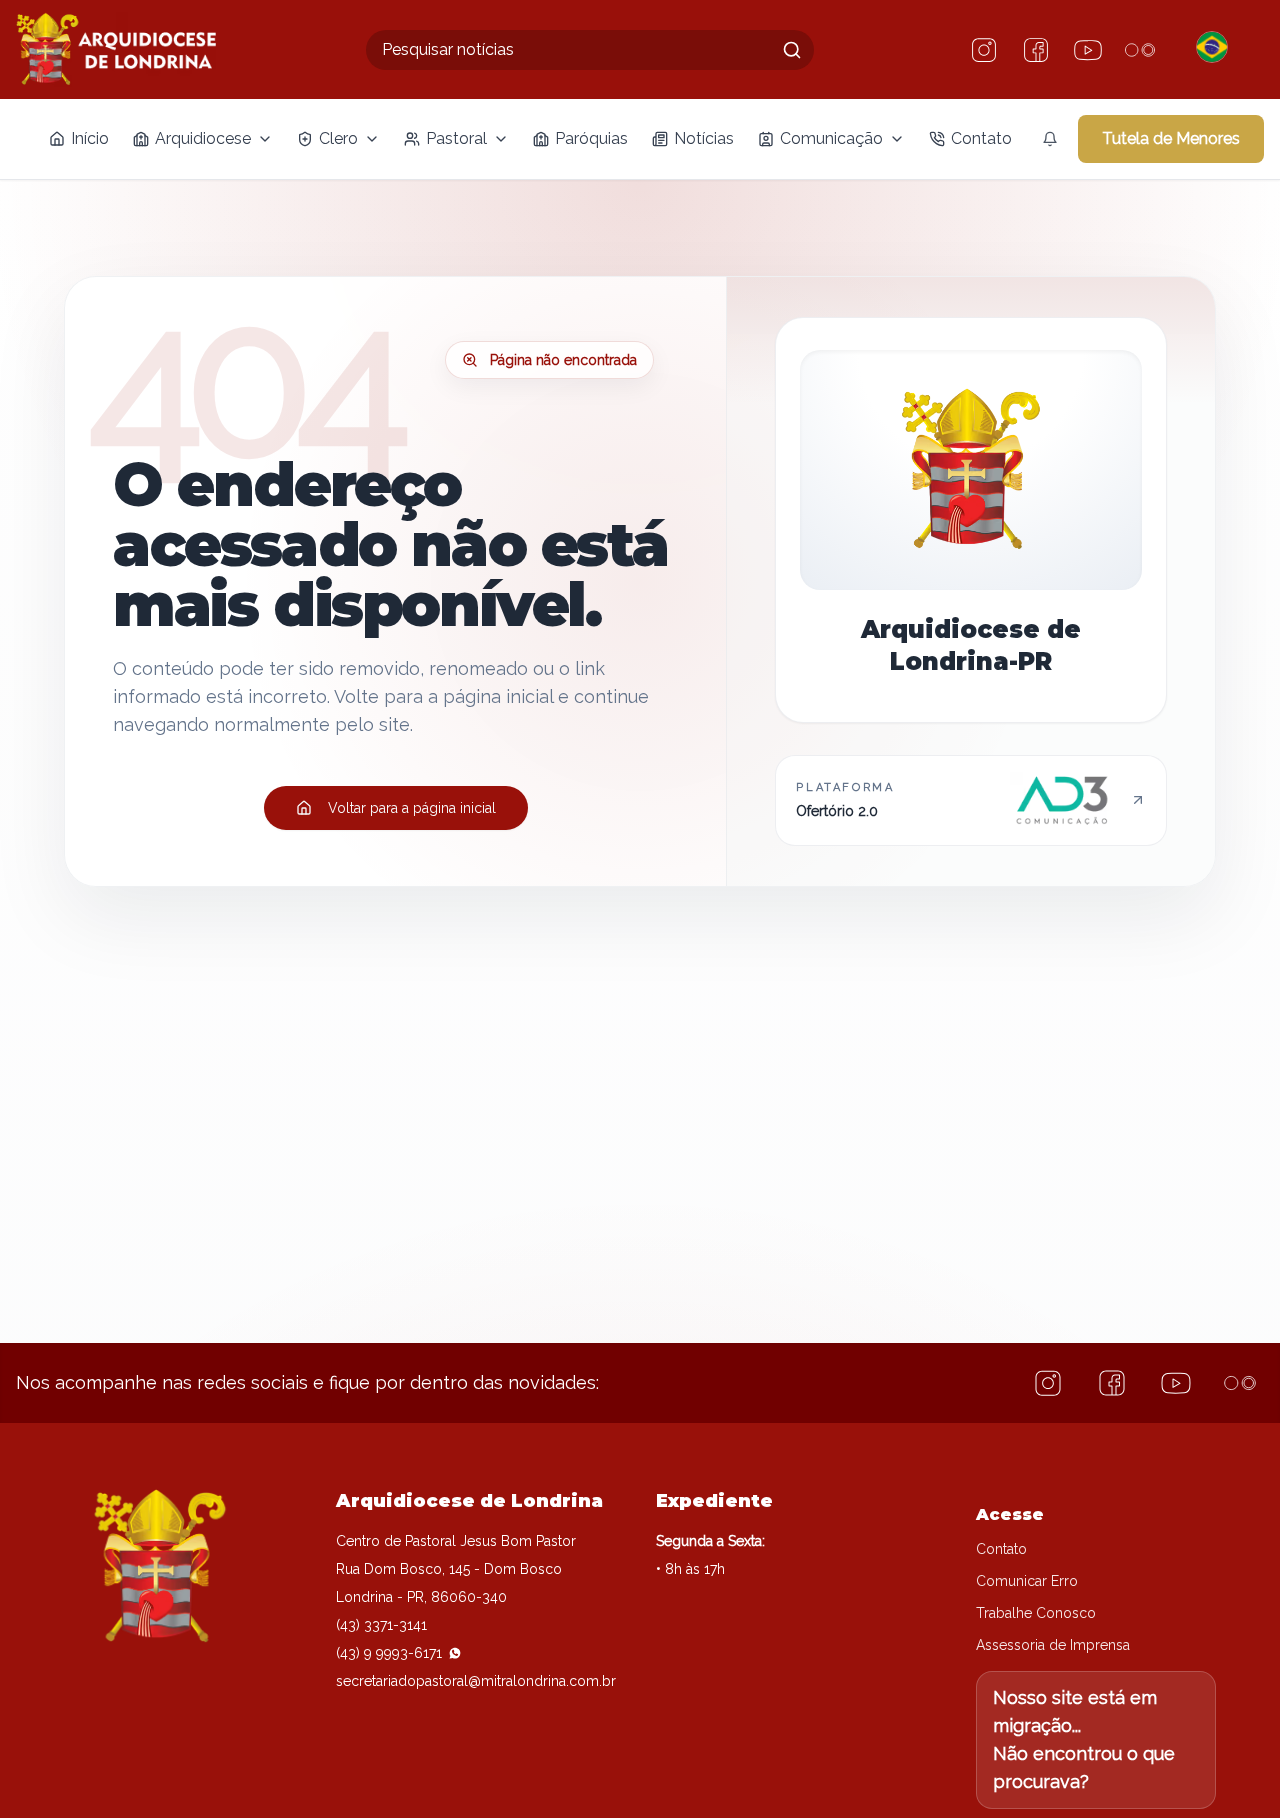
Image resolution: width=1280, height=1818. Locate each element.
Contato (981, 138)
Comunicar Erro (1027, 1581)
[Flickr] (1140, 50)
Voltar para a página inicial (412, 808)
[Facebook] (1036, 50)
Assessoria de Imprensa (1053, 1645)
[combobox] (590, 50)
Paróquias (591, 138)
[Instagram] (984, 50)
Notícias (704, 138)
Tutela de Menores (1171, 138)
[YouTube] (1088, 50)
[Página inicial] (116, 49)
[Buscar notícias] (792, 50)
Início (90, 138)
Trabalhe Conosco (1036, 1613)
